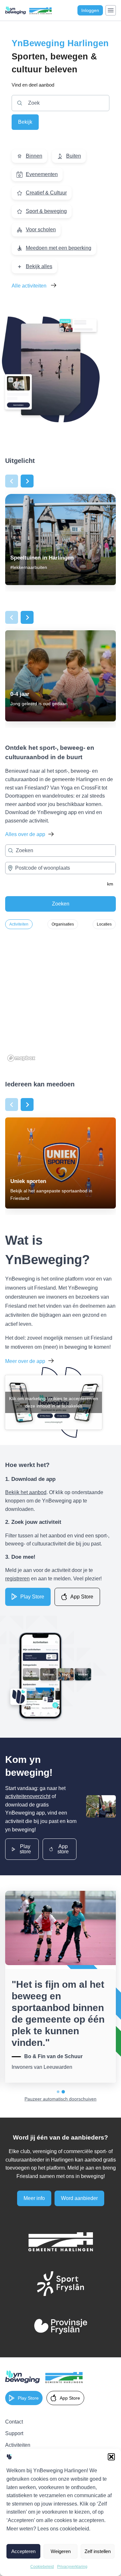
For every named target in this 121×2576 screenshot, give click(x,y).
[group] (60, 539)
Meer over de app (25, 1361)
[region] (60, 999)
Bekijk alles (39, 266)
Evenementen (42, 174)
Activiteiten (19, 924)
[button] (111, 2457)
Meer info (34, 2198)
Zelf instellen (98, 2551)
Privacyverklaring (72, 2567)
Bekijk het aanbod (26, 1492)
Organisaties (63, 924)
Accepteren (23, 2551)
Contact (14, 2422)
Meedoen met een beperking (59, 248)
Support (14, 2433)
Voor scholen (41, 230)
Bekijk (25, 122)
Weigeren (61, 2551)
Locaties (104, 924)
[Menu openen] (111, 10)
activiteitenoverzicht (28, 1796)
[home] (44, 2377)
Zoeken (61, 904)
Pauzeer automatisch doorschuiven (60, 2099)
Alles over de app (25, 834)
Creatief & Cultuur (46, 193)
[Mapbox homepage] (21, 1058)
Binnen (34, 156)
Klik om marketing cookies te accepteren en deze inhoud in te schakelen (54, 1402)
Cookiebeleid (42, 2567)
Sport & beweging (46, 211)
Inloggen (90, 10)
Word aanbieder (79, 2198)
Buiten (74, 156)
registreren (17, 1579)
